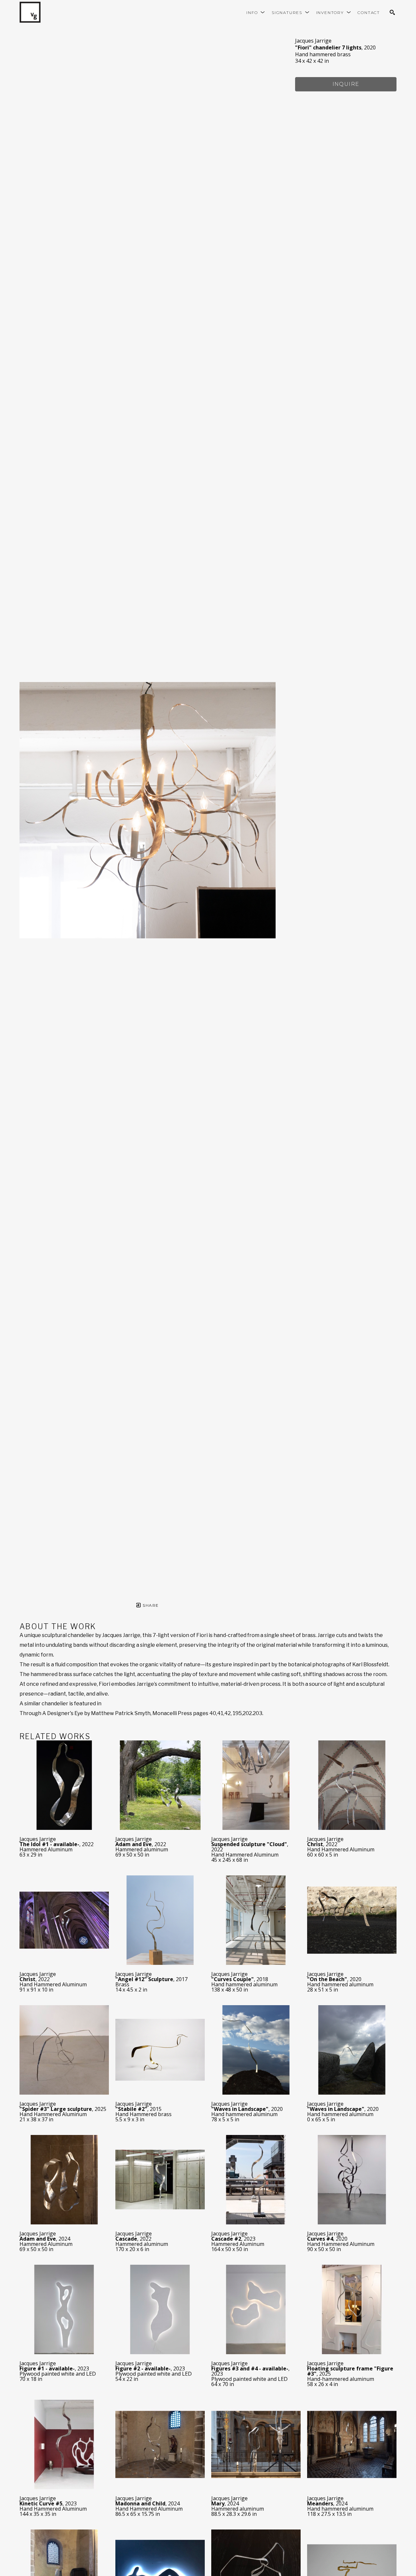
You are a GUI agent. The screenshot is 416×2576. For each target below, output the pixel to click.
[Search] (392, 12)
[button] (256, 13)
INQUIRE (346, 84)
